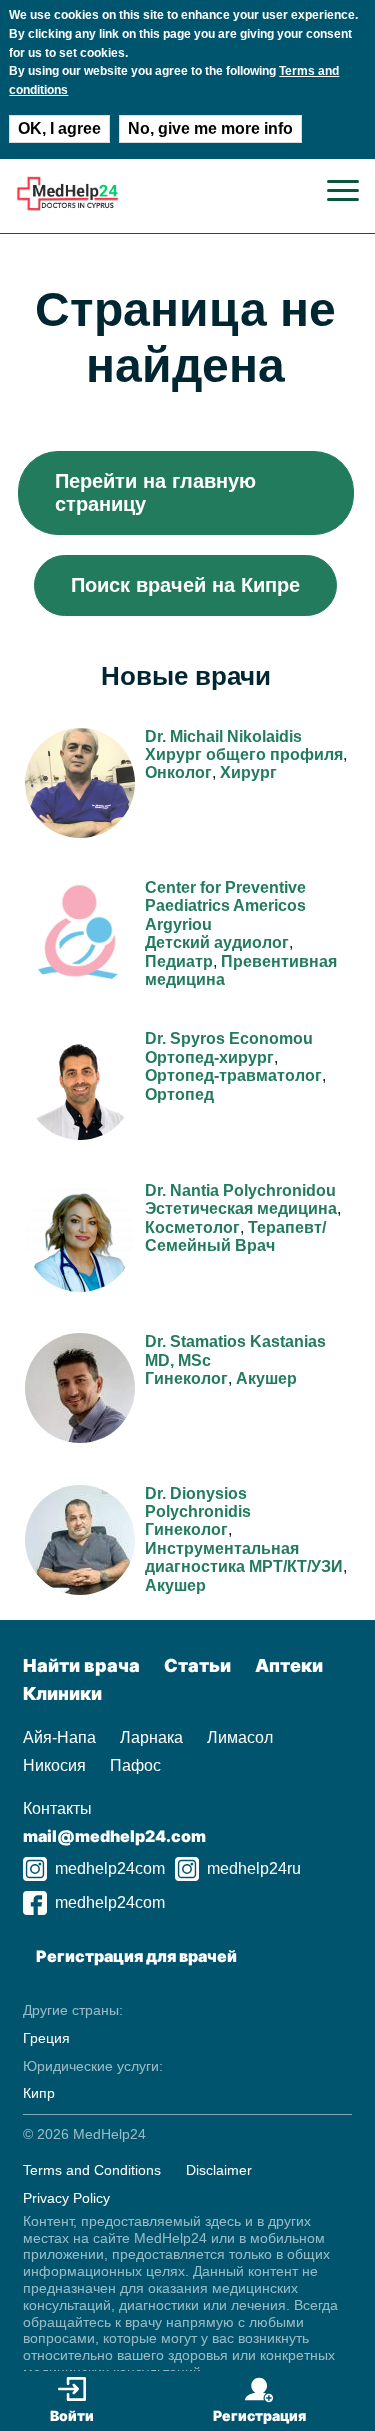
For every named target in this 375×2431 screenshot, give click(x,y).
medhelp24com (110, 1868)
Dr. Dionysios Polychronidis (198, 1502)
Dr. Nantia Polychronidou (240, 1190)
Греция (46, 2038)
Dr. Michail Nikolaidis (223, 736)
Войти (72, 2415)
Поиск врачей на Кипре (185, 585)
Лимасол (240, 1737)
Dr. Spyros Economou (229, 1038)
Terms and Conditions (92, 2170)
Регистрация (259, 2415)
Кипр (39, 2093)
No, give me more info (210, 128)
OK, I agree (59, 128)
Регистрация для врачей (136, 1956)
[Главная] (67, 206)
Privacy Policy (66, 2198)
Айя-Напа (59, 1737)
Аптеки (289, 1665)
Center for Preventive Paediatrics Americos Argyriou (225, 906)
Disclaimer (219, 2170)
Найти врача (81, 1665)
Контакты (57, 1808)
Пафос (135, 1765)
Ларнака (151, 1737)
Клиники (62, 1693)
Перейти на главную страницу (155, 492)
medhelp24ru (254, 1868)
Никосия (54, 1765)
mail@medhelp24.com (114, 1836)
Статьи (197, 1665)
